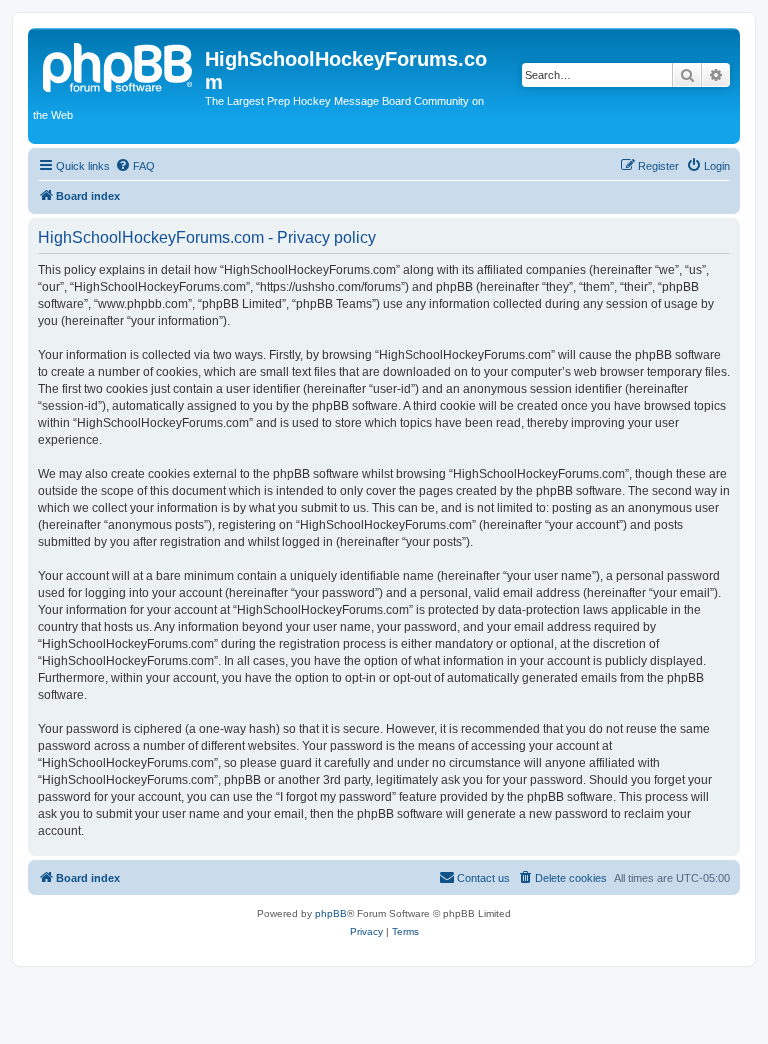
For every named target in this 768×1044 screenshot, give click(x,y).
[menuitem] (135, 166)
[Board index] (119, 65)
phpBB (331, 913)
